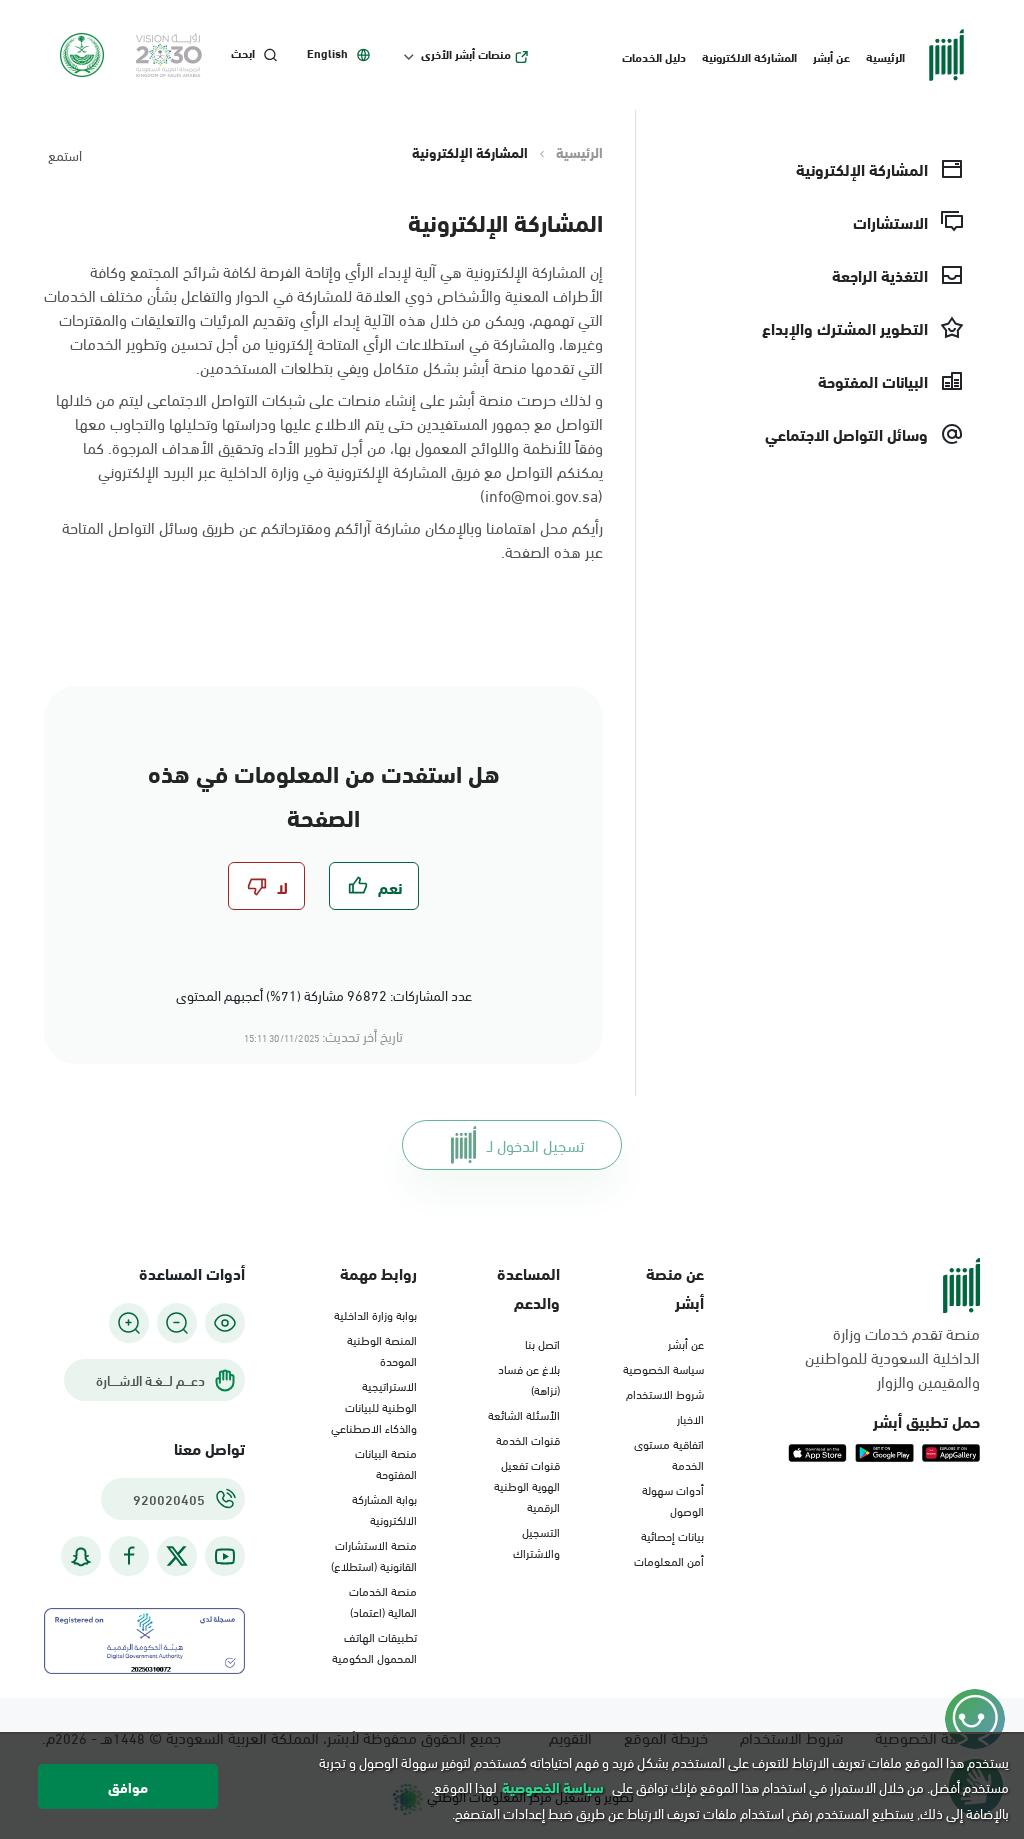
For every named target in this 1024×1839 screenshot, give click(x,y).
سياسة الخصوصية (663, 1368)
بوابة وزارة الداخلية (375, 1314)
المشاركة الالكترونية (749, 56)
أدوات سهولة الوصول (673, 1499)
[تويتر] (177, 1556)
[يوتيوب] (225, 1556)
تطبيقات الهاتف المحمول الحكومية (374, 1646)
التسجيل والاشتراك (536, 1541)
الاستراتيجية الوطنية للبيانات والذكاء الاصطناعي (374, 1406)
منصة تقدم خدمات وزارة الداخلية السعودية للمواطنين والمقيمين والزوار (892, 1357)
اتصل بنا (542, 1343)
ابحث (243, 53)
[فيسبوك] (129, 1556)
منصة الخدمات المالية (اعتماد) (383, 1600)
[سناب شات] (81, 1556)
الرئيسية (885, 56)
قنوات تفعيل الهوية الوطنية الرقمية (527, 1485)
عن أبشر (831, 56)
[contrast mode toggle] (225, 1323)
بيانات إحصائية (672, 1535)
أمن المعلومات (669, 1560)
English (327, 53)
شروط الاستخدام (665, 1393)
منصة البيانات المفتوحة (386, 1462)
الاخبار (690, 1418)
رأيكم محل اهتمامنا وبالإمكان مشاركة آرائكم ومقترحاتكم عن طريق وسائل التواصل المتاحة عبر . (332, 539)
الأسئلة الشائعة (524, 1414)
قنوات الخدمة (528, 1439)
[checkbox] (374, 886)
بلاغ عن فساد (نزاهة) (529, 1378)
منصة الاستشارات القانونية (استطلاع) (374, 1554)
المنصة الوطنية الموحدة (382, 1349)
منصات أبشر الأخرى (466, 54)
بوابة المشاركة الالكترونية (384, 1508)
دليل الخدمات (654, 56)
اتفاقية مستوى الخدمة (669, 1453)
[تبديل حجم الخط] (177, 1323)
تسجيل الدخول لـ (535, 1144)
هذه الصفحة (543, 550)
